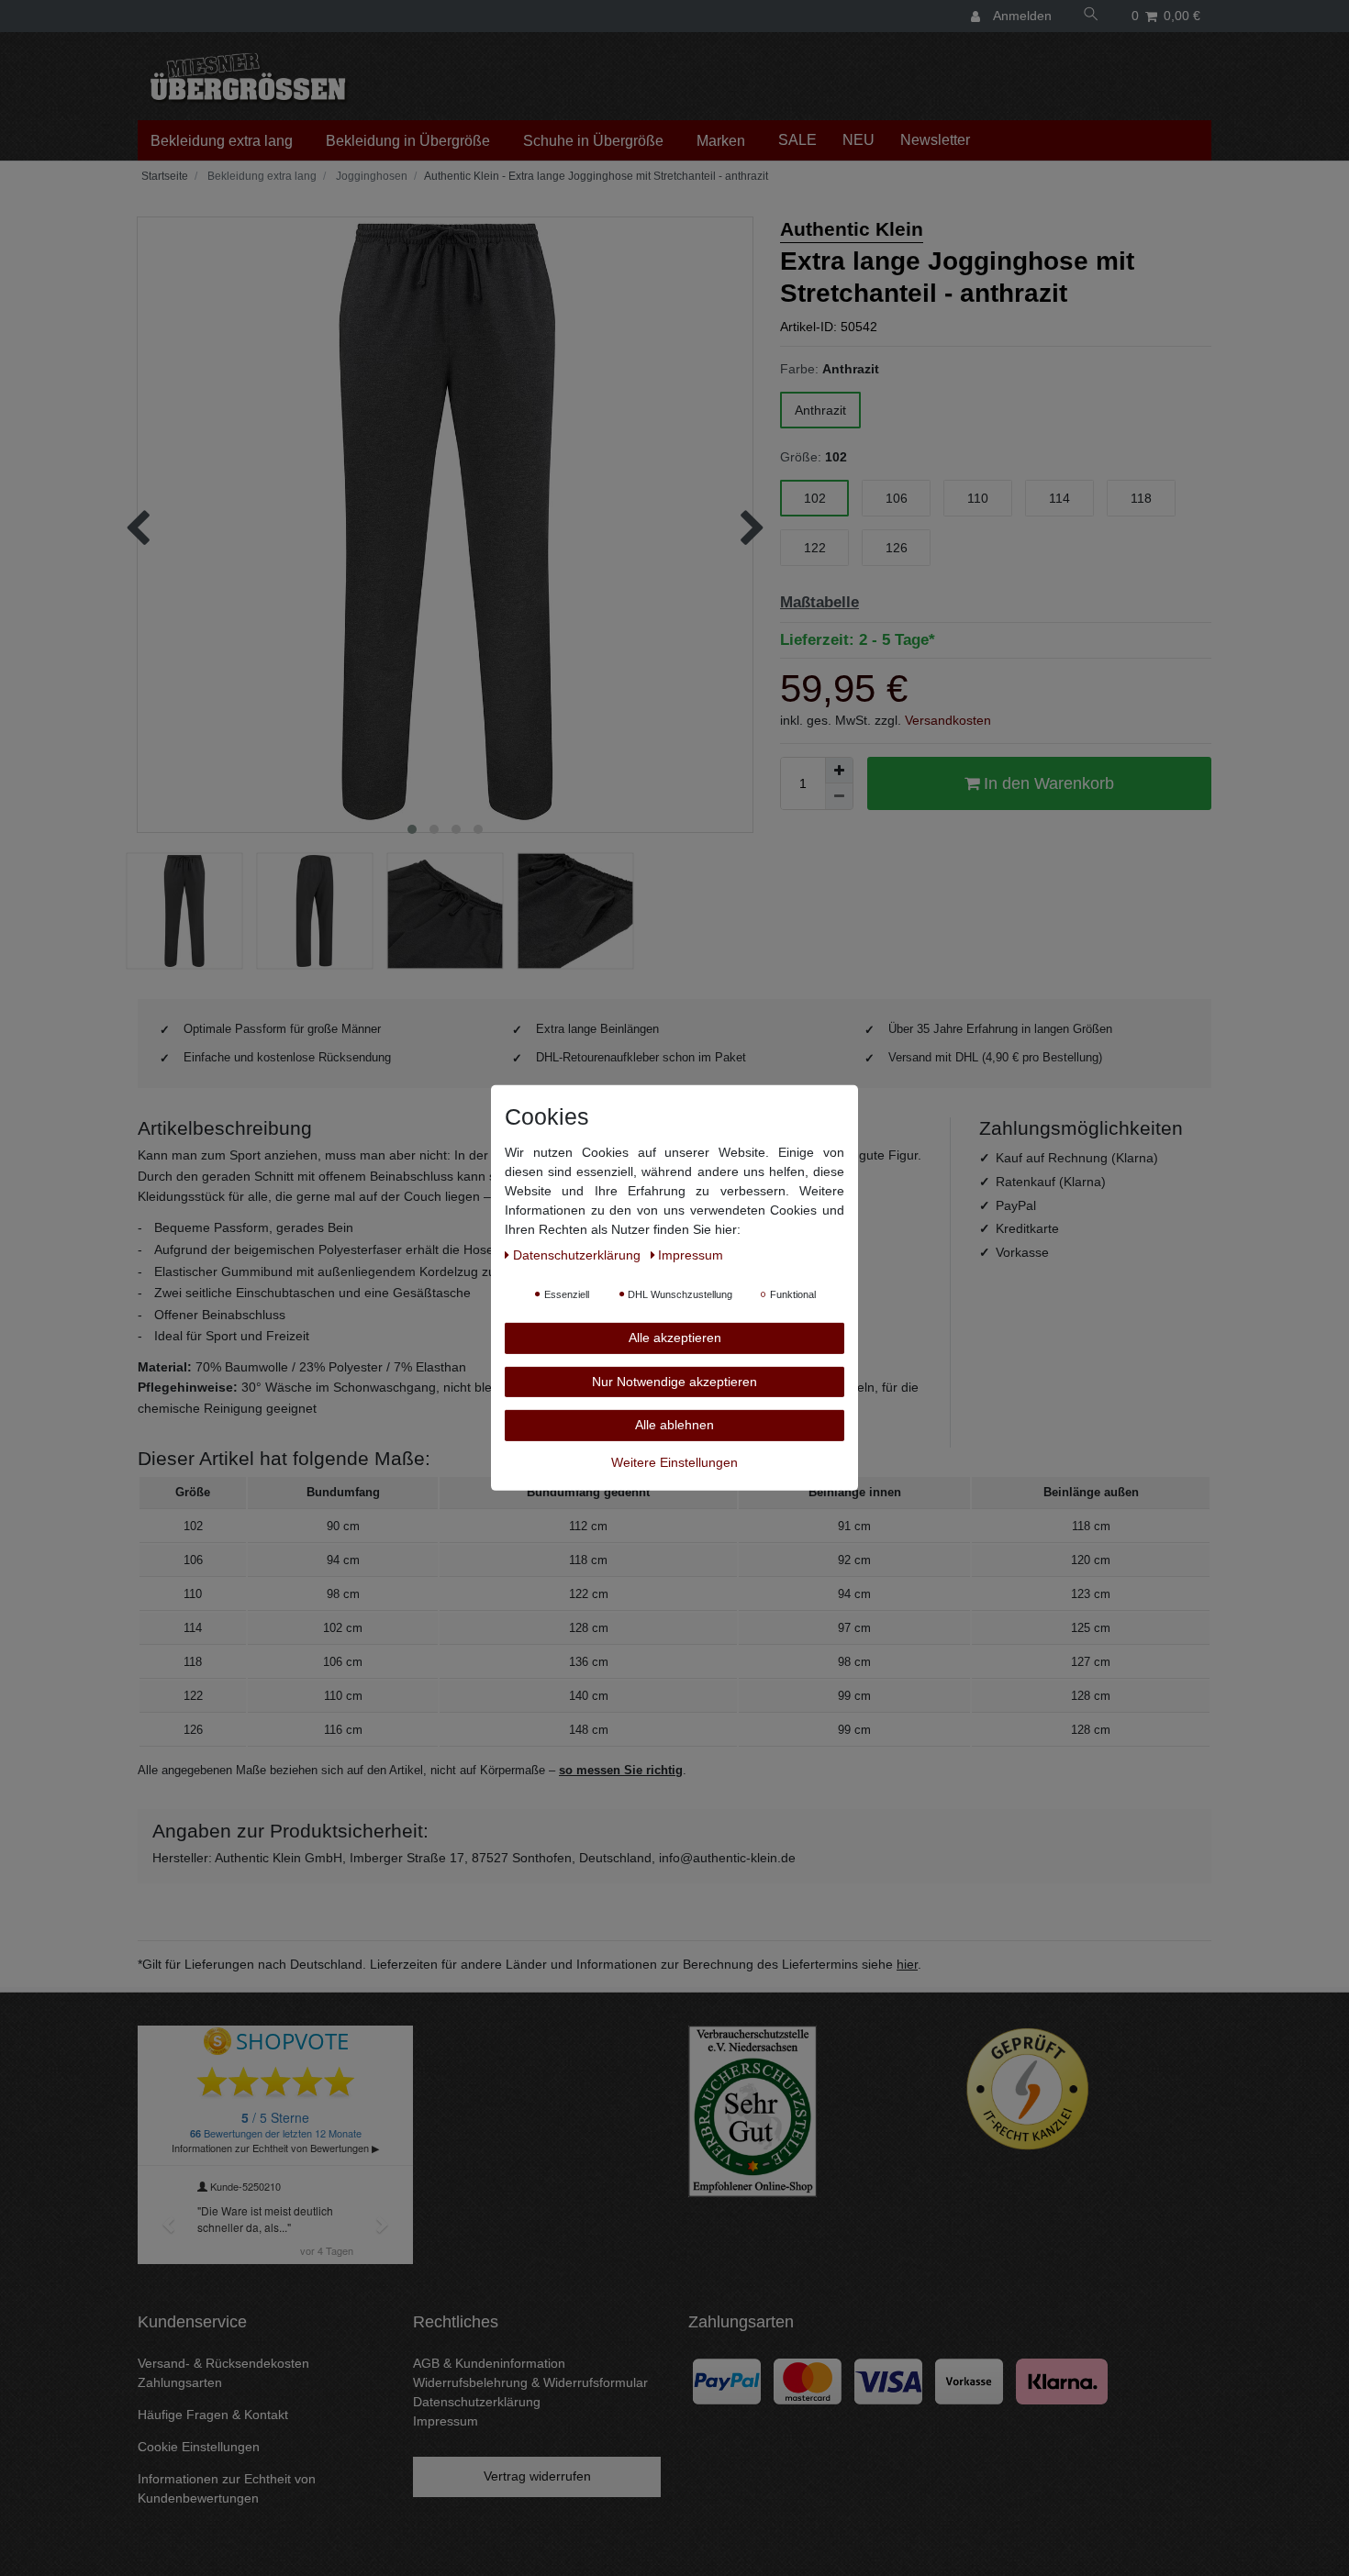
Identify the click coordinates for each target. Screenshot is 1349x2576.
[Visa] (888, 2381)
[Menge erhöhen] (839, 771)
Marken (721, 141)
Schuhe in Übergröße (593, 141)
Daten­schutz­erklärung (579, 1255)
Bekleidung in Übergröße (408, 141)
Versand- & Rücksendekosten (223, 2363)
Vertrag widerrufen (537, 2476)
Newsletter (935, 140)
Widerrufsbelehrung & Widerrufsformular (530, 2382)
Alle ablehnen (674, 1425)
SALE (797, 140)
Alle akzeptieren (675, 1338)
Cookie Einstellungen (199, 2447)
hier (907, 1964)
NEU (858, 140)
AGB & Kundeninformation (489, 2363)
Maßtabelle (819, 602)
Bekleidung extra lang (222, 141)
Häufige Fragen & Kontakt (213, 2415)
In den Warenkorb (1047, 783)
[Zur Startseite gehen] (163, 176)
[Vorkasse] (969, 2381)
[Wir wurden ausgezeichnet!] (753, 2110)
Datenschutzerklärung (477, 2402)
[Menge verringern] (839, 796)
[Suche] (1091, 16)
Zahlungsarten (180, 2382)
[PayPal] (727, 2381)
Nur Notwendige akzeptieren (674, 1381)
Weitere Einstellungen (674, 1461)
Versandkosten (948, 720)
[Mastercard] (808, 2381)
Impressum (446, 2421)
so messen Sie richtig (621, 1770)
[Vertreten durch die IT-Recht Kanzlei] (1028, 2089)
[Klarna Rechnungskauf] (1062, 2381)
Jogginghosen (370, 176)
